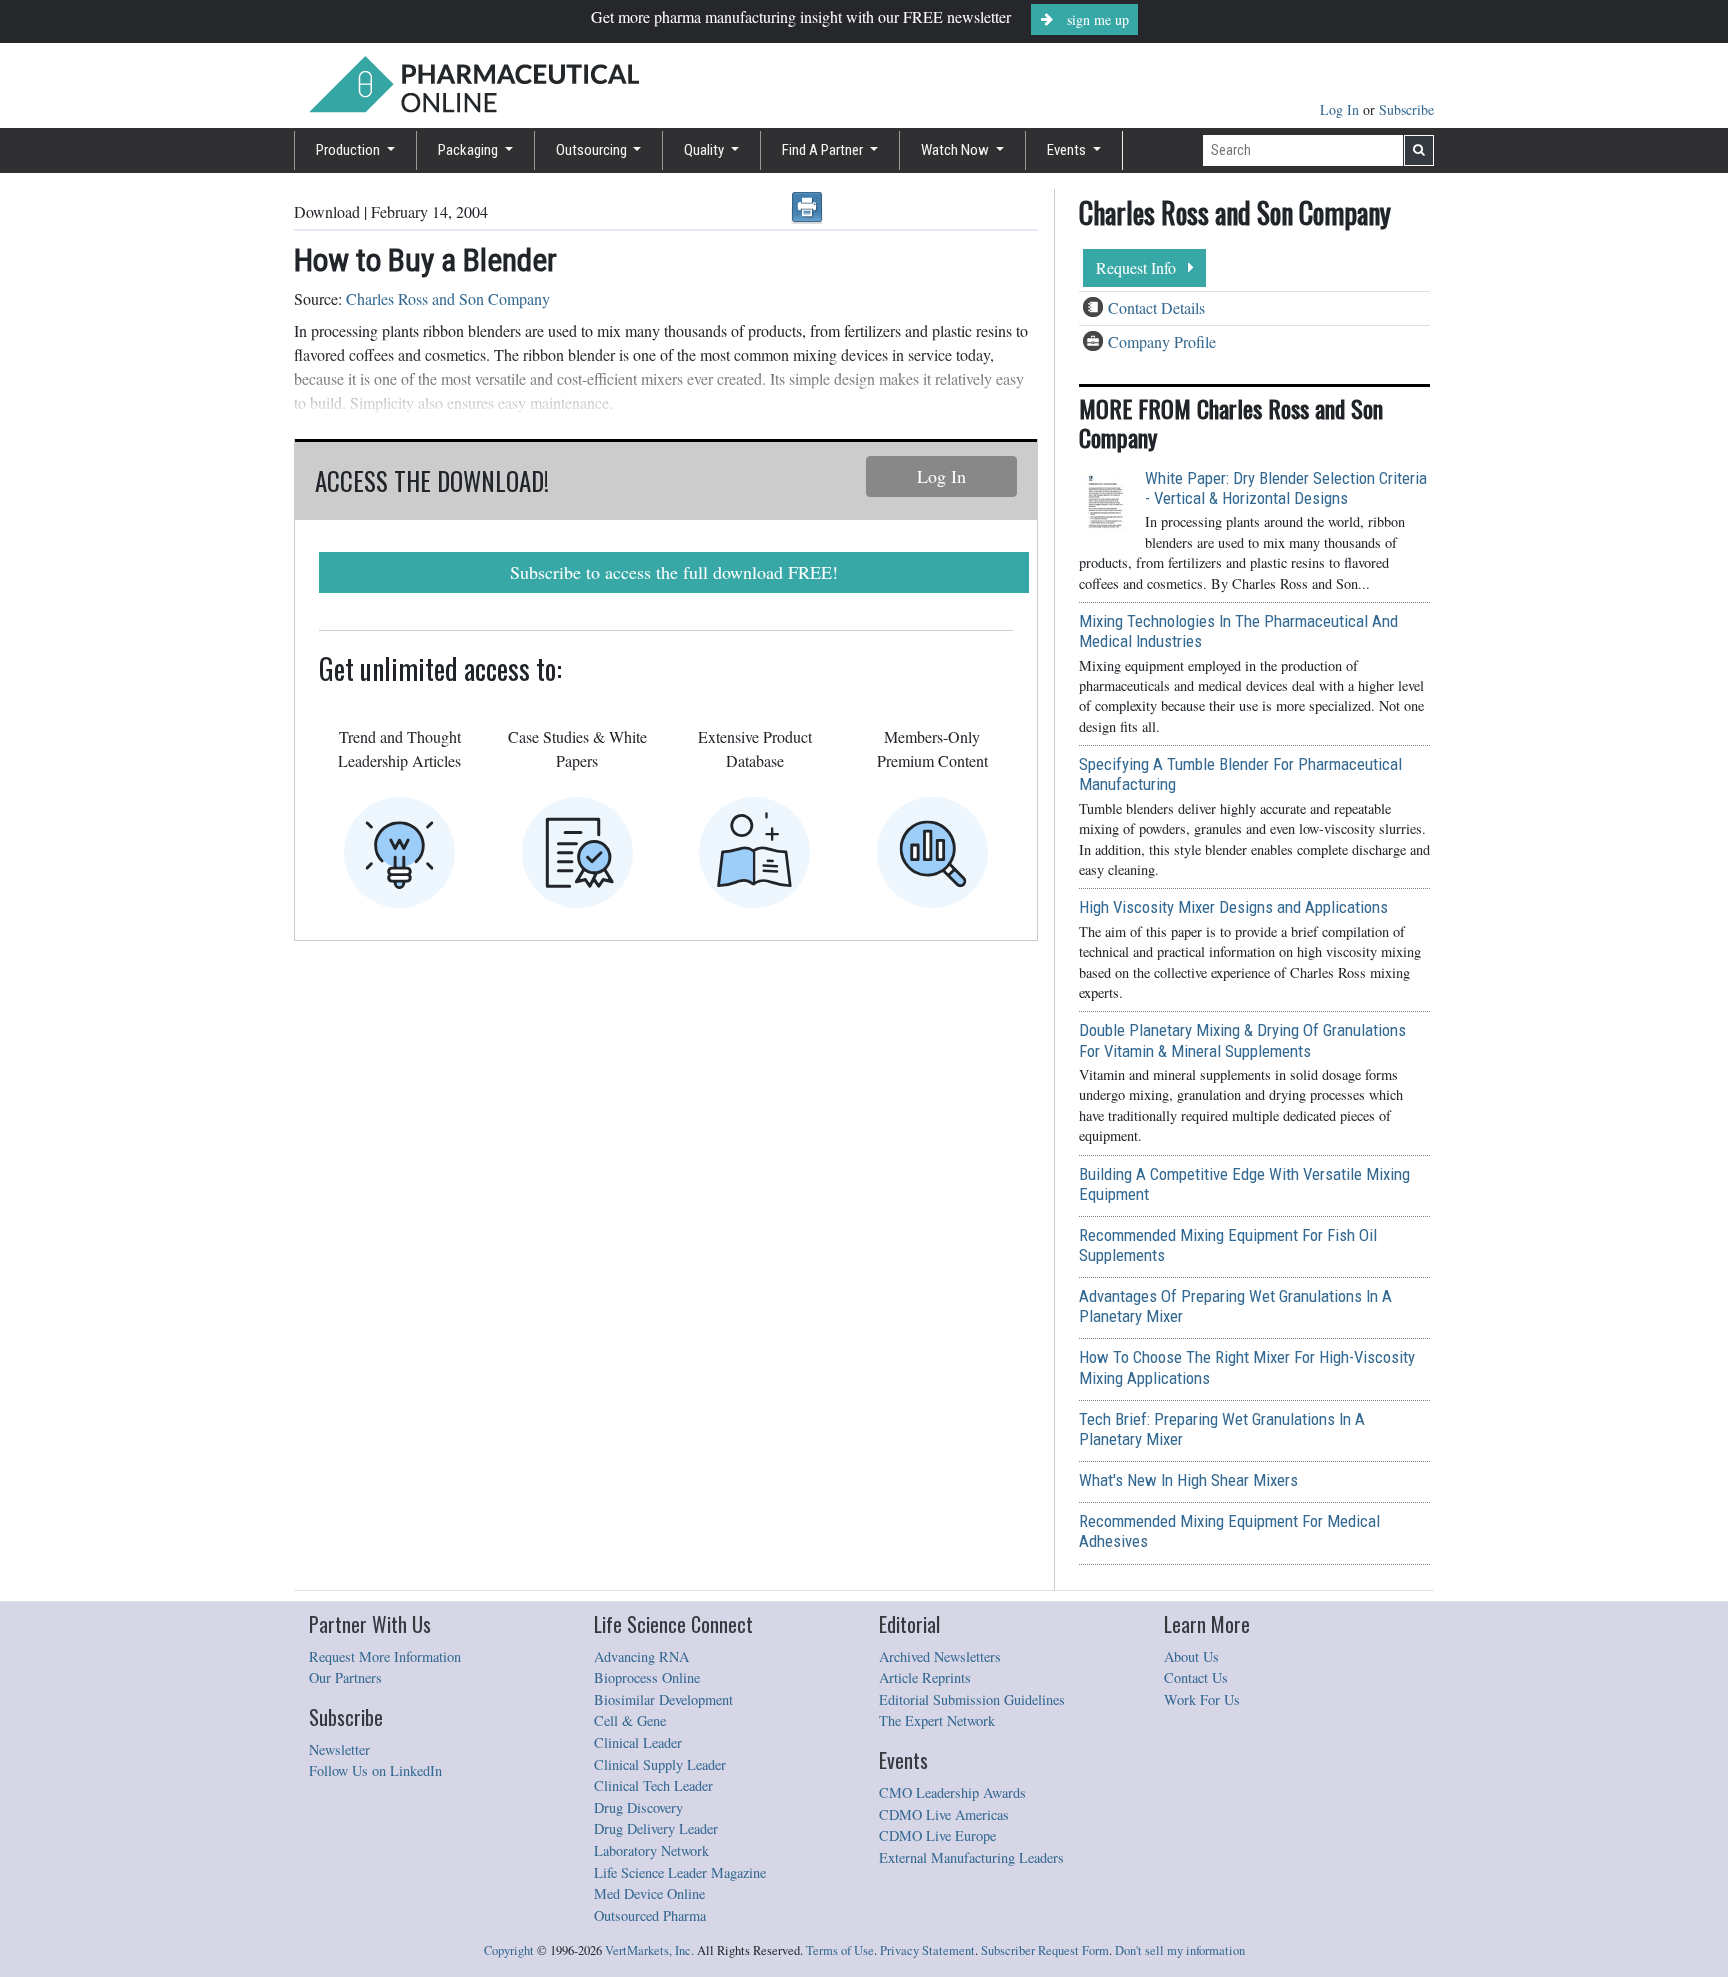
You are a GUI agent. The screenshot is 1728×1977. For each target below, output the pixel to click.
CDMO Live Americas (944, 1814)
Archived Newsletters (940, 1656)
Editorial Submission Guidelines (972, 1699)
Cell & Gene (630, 1720)
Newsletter (339, 1749)
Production (349, 150)
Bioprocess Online (647, 1677)
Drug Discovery (638, 1807)
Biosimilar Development (663, 1699)
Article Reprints (925, 1677)
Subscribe (1406, 109)
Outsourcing (593, 150)
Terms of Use (840, 1950)
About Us (1191, 1656)
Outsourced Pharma (650, 1915)
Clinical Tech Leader (653, 1785)
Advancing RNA (641, 1656)
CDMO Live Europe (937, 1835)
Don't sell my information (1180, 1950)
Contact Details (1156, 307)
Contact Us (1196, 1677)
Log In (1341, 109)
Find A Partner (824, 150)
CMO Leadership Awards (952, 1792)
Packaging (469, 150)
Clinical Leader (638, 1742)
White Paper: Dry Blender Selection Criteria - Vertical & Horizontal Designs (1286, 488)
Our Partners (345, 1677)
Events (1068, 150)
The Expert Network (937, 1720)
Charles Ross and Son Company (448, 298)
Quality (705, 150)
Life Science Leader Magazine (680, 1872)
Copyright (509, 1950)
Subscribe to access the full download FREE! (674, 572)
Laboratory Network (651, 1850)
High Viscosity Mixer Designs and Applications (1233, 907)
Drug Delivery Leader (656, 1828)
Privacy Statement (927, 1950)
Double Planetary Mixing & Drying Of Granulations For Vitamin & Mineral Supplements (1242, 1040)
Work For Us (1202, 1699)
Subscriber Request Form (1045, 1950)
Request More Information (385, 1656)
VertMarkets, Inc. (649, 1950)
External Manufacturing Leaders (971, 1857)
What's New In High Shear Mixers (1188, 1480)
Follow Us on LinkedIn (375, 1770)
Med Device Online (649, 1893)
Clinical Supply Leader (660, 1764)
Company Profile (1162, 341)
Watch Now (956, 150)
